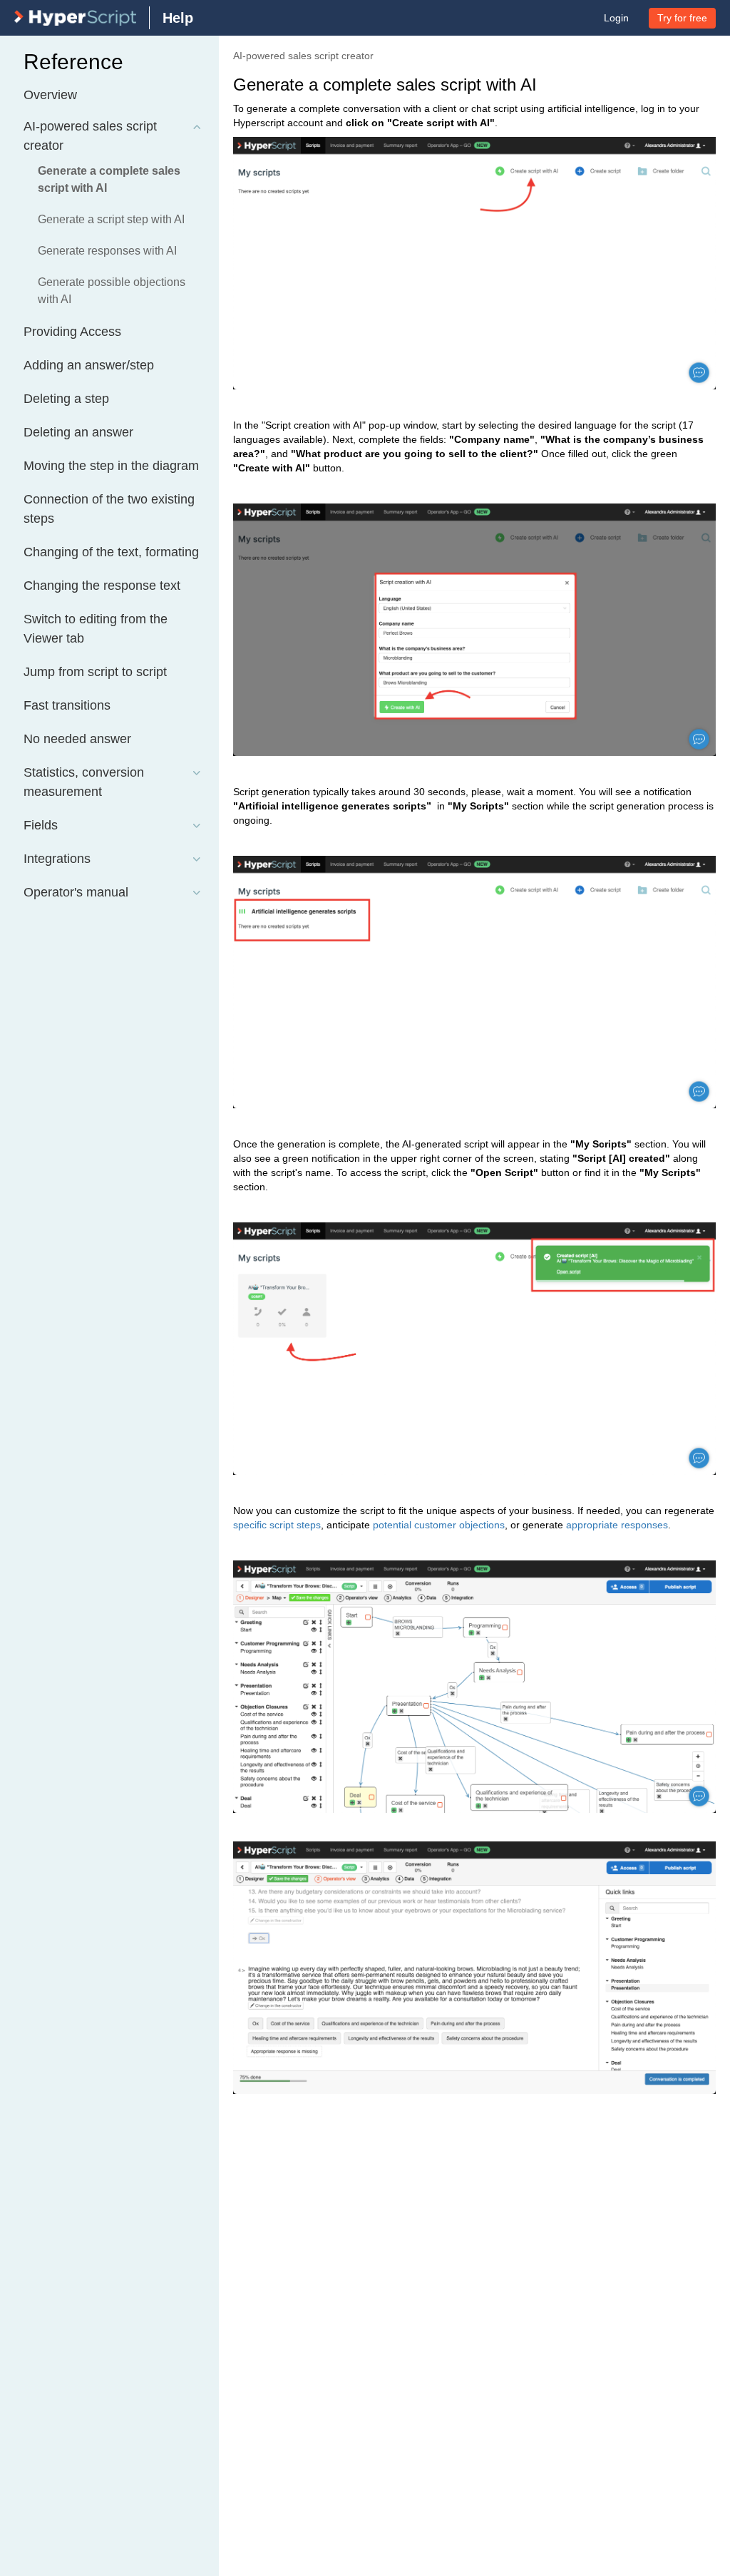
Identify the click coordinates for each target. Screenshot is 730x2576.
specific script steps (277, 1525)
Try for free (682, 18)
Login (616, 18)
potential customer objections (439, 1525)
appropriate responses (617, 1525)
